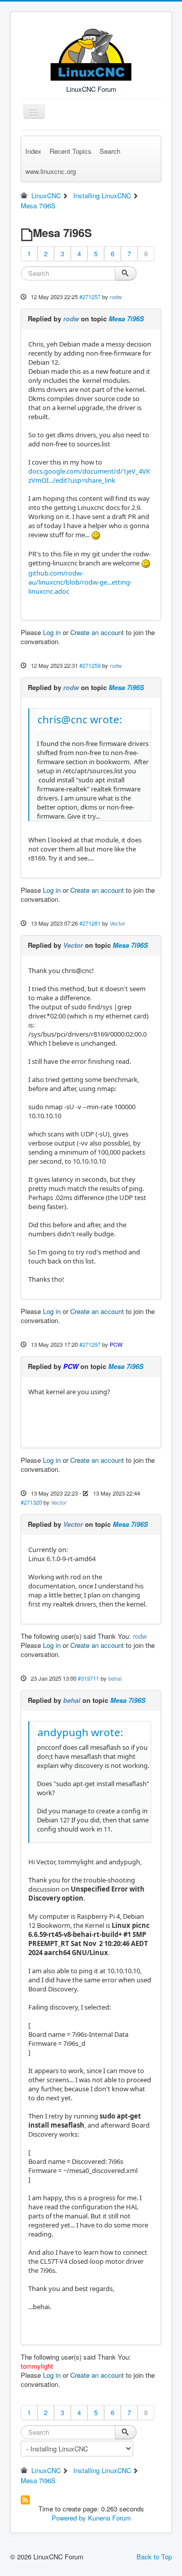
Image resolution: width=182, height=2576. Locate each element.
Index (33, 151)
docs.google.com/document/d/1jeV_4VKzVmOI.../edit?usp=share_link (89, 476)
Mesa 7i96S (126, 319)
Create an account (97, 632)
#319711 (88, 1678)
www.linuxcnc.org (51, 171)
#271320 (31, 1502)
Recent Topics (71, 151)
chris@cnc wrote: (80, 719)
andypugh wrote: (80, 1732)
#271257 (90, 297)
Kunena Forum (109, 2518)
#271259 (90, 665)
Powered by (69, 2518)
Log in (52, 632)
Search (110, 151)
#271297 (90, 1344)
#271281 (90, 923)
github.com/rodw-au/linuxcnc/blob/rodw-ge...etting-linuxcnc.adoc (80, 582)
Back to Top (154, 2557)
